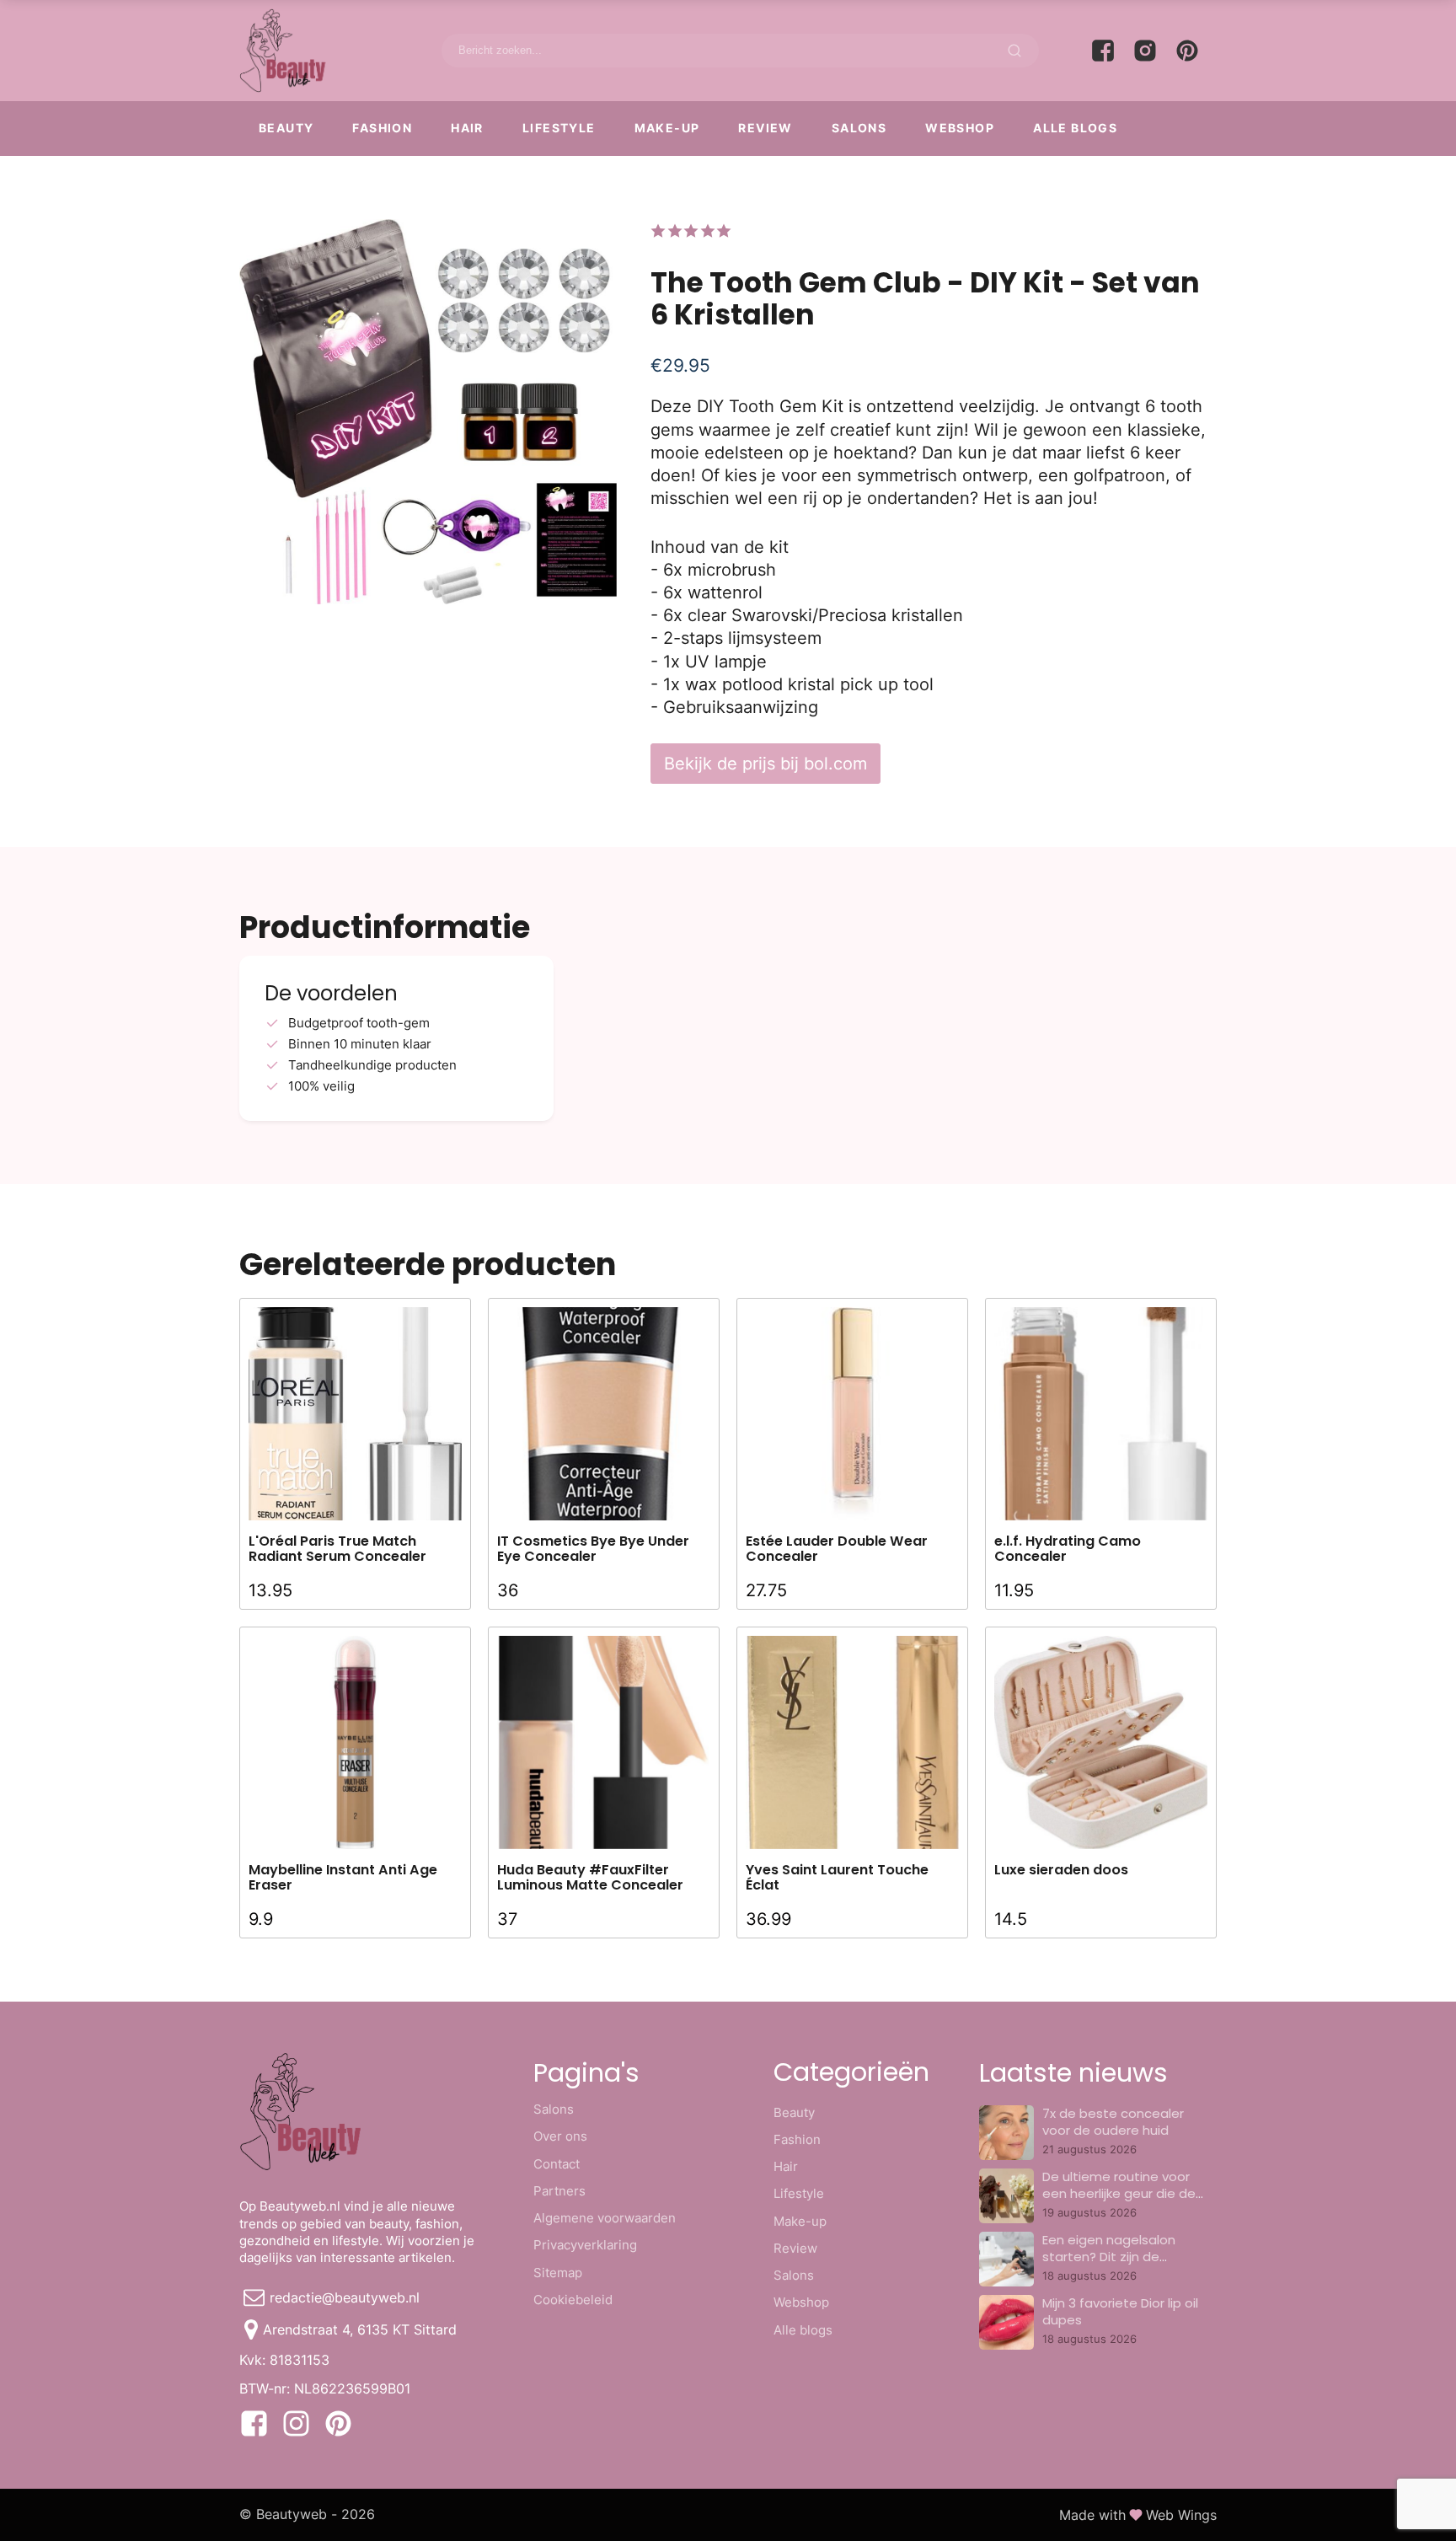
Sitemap (558, 2273)
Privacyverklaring (585, 2245)
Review (765, 128)
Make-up (667, 128)
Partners (559, 2191)
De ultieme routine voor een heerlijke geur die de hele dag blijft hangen (1119, 2194)
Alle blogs (1075, 128)
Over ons (560, 2136)
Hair (467, 128)
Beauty (286, 128)
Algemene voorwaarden (605, 2218)
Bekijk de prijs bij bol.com (765, 763)
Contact (557, 2164)
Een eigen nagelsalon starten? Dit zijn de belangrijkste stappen (1111, 2257)
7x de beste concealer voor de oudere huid (1113, 2122)
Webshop (960, 128)
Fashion (382, 128)
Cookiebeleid (573, 2300)
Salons (859, 128)
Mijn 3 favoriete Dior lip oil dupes (1120, 2311)
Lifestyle (559, 128)
